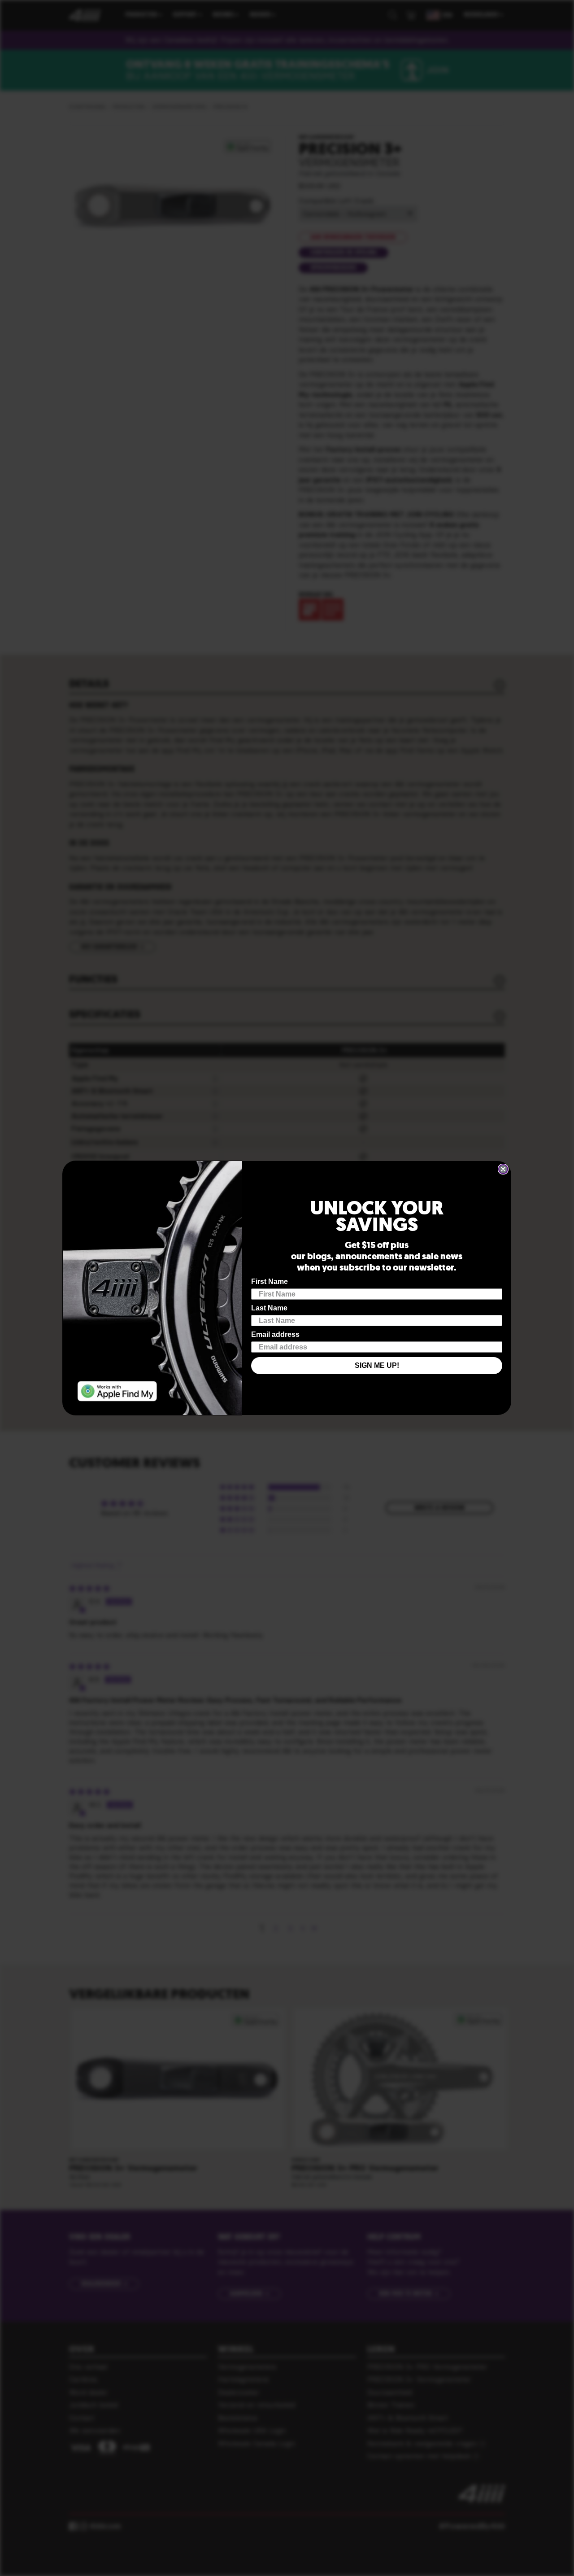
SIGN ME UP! (377, 1365)
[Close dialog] (503, 1169)
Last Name (269, 1308)
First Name (270, 1281)
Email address (275, 1334)
